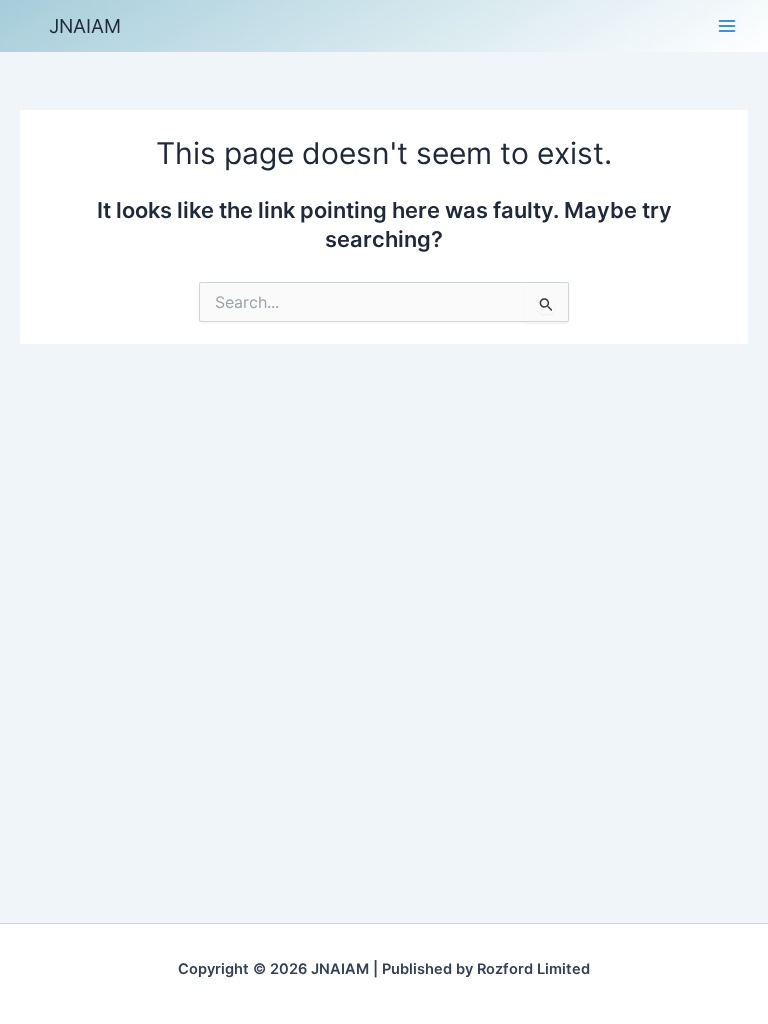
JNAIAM (85, 26)
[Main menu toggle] (727, 26)
